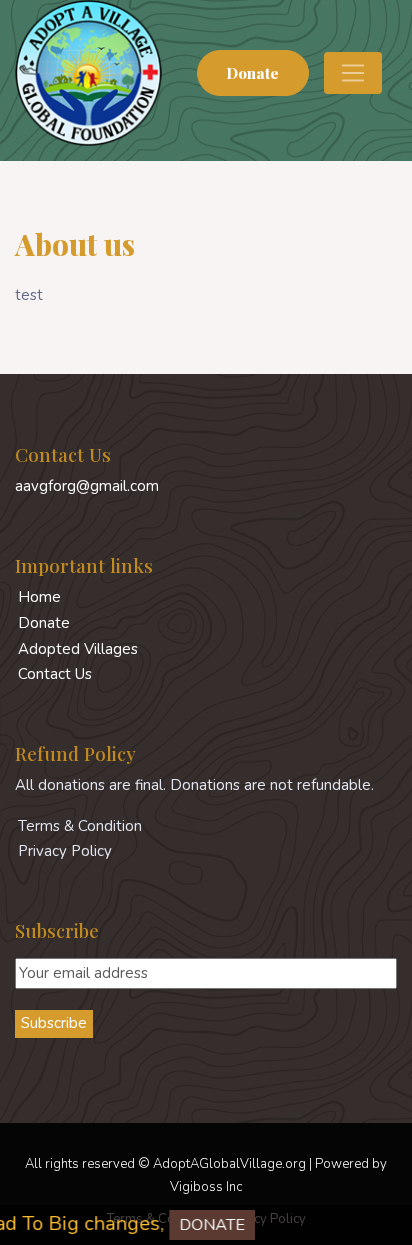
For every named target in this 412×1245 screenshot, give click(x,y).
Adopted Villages (78, 649)
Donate (252, 73)
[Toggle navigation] (353, 73)
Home (39, 597)
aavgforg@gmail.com (87, 486)
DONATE (203, 1225)
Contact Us (55, 674)
